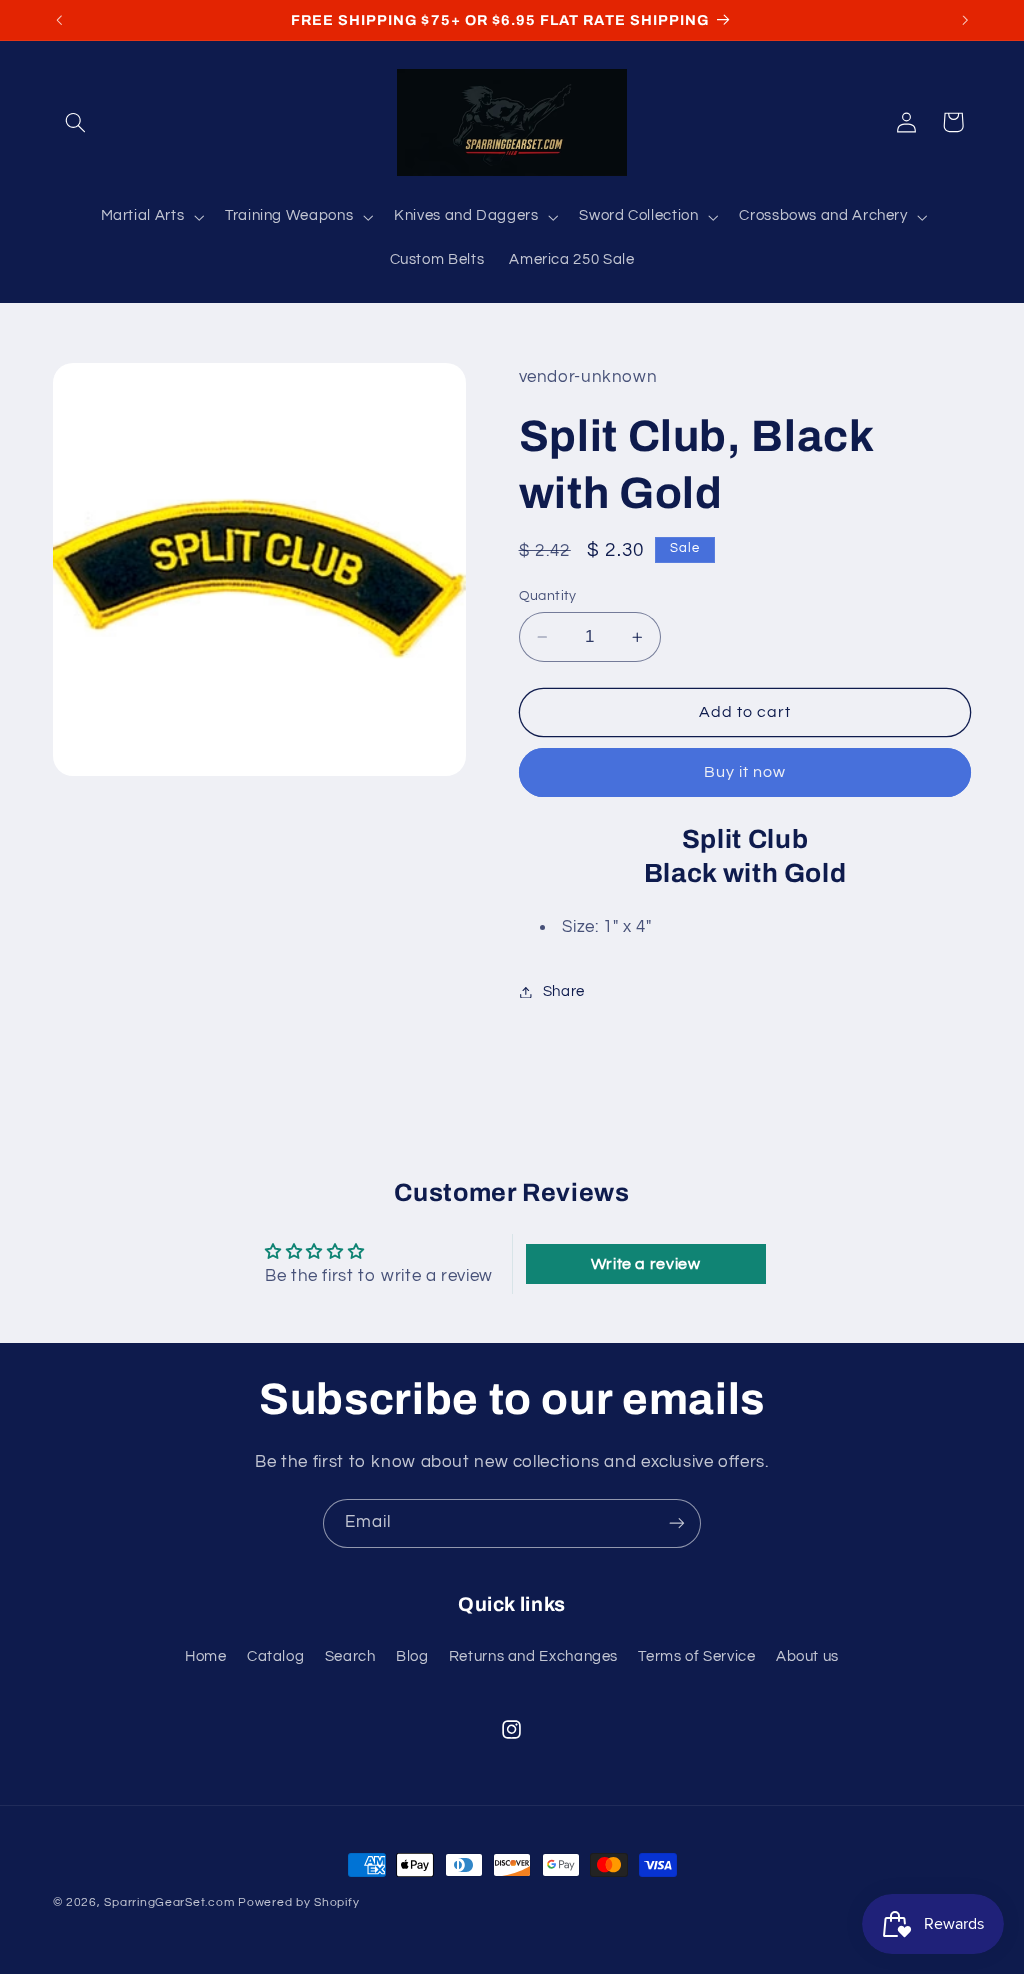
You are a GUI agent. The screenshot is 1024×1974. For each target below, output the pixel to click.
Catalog (275, 1656)
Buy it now (745, 772)
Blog (412, 1656)
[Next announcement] (965, 20)
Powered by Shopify (298, 1902)
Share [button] (564, 991)
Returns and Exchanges (533, 1656)
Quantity (548, 596)
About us (807, 1656)
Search (350, 1656)
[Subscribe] (677, 1523)
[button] (76, 122)
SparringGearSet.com (169, 1902)
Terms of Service (696, 1656)
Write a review (646, 1264)
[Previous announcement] (59, 20)
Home (206, 1656)
